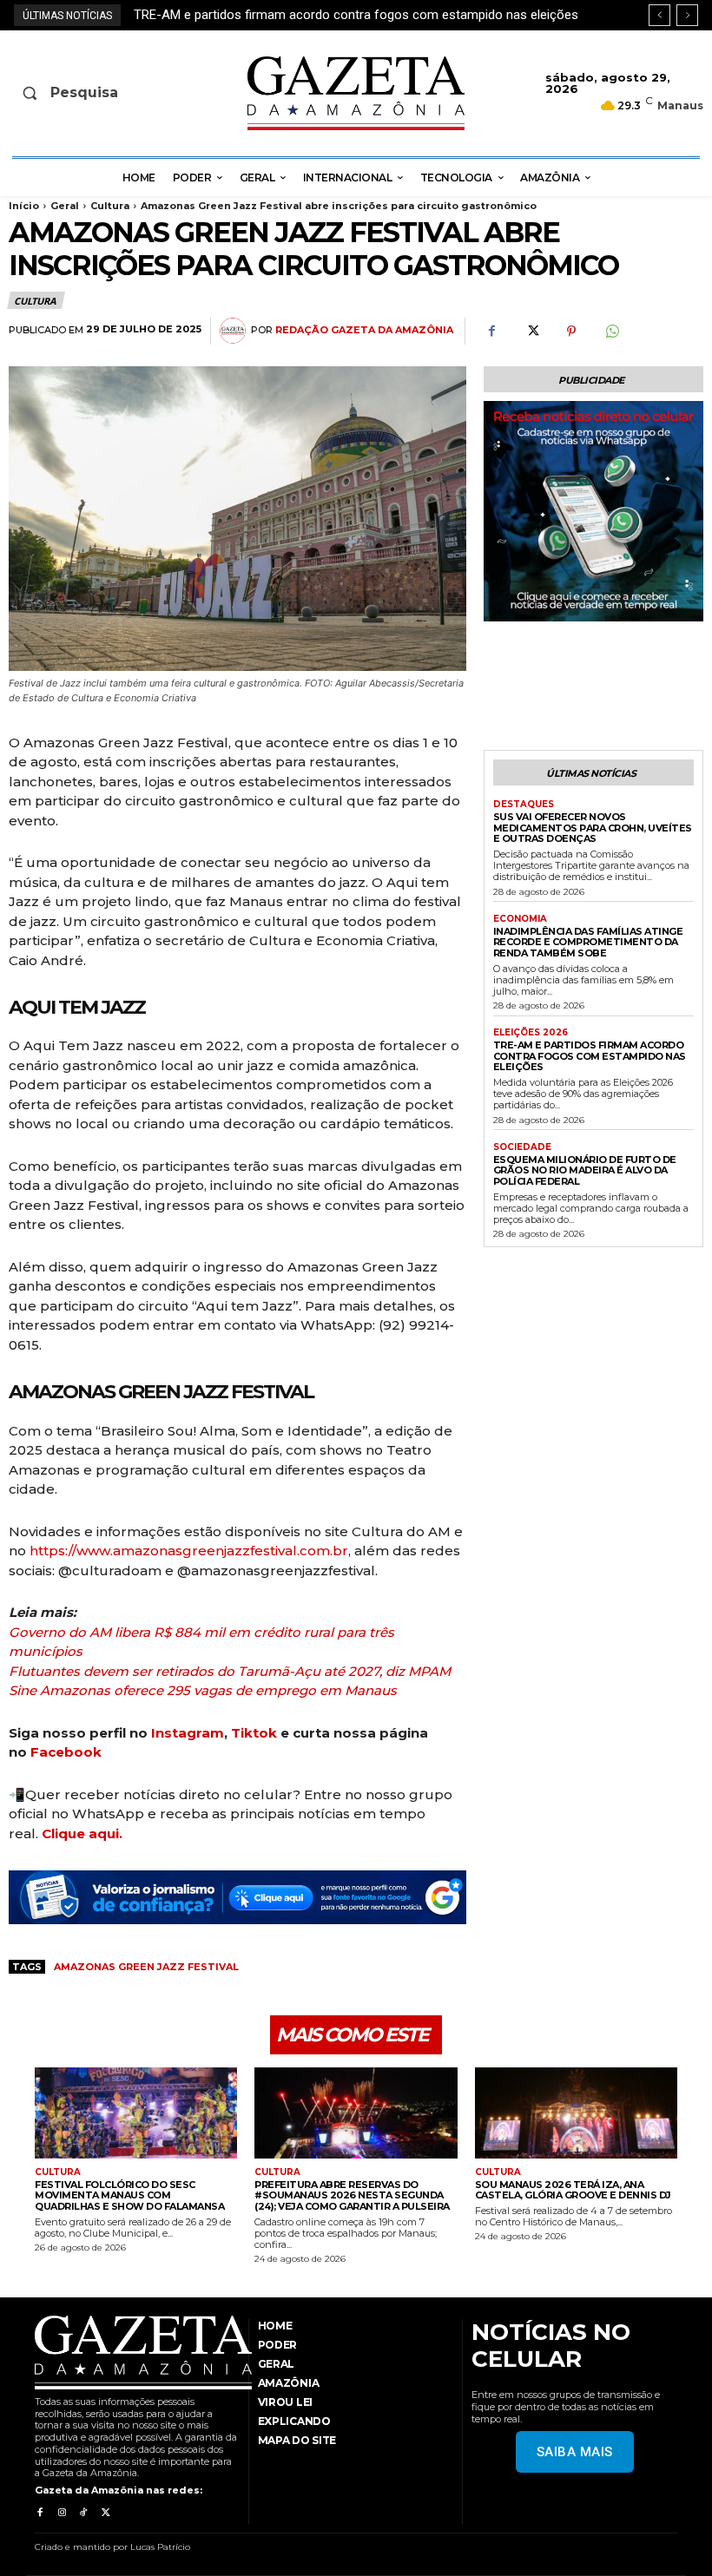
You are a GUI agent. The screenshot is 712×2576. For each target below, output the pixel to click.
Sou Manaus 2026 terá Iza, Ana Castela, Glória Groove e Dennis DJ (573, 2190)
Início (24, 206)
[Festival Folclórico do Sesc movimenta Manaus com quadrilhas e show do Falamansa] (136, 2113)
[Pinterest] (571, 332)
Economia (520, 919)
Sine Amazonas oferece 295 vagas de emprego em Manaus (203, 1690)
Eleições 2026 (531, 1033)
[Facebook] (491, 332)
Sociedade (522, 1147)
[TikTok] (84, 2513)
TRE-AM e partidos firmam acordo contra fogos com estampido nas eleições (590, 1056)
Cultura (110, 206)
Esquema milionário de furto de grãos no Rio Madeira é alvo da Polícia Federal (358, 15)
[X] (531, 332)
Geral (65, 206)
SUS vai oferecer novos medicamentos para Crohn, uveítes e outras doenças (593, 828)
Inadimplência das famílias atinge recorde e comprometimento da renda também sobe (588, 942)
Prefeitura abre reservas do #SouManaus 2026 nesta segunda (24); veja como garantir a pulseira (352, 2195)
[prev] (659, 15)
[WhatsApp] (611, 332)
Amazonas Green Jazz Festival (146, 1967)
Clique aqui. (82, 1833)
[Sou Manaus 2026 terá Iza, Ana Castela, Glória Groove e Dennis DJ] (576, 2113)
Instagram (188, 1733)
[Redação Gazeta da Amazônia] (235, 331)
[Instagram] (61, 2513)
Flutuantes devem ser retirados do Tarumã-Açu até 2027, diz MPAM (230, 1671)
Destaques (524, 805)
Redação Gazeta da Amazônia (364, 330)
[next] (687, 15)
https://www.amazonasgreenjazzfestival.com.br (189, 1551)
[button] (87, 93)
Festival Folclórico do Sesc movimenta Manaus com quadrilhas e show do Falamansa (129, 2195)
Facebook (66, 1752)
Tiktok (254, 1733)
